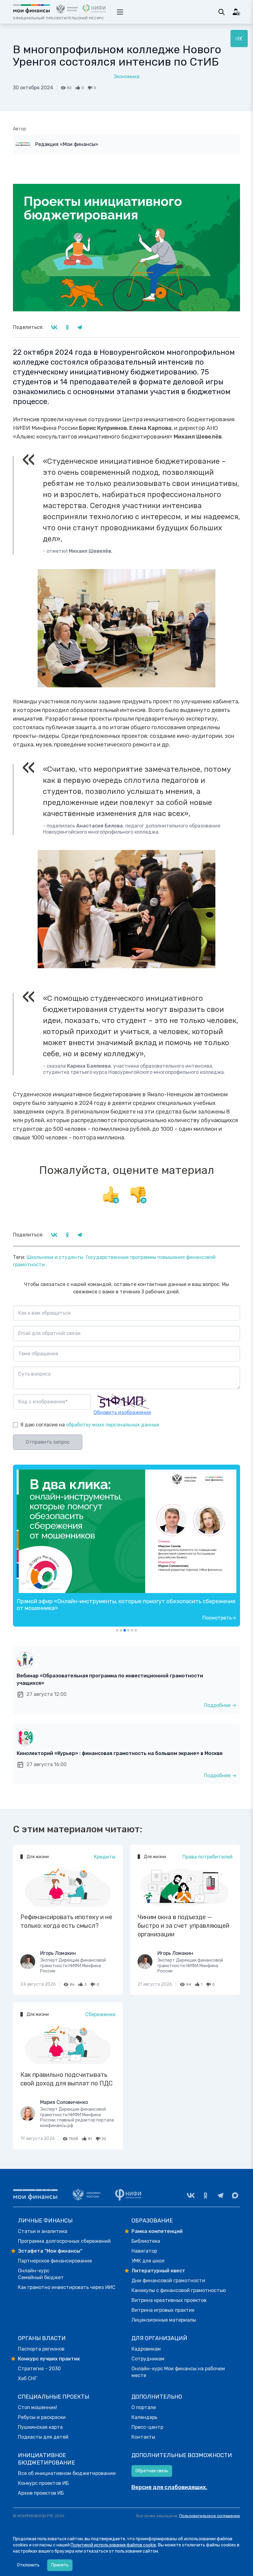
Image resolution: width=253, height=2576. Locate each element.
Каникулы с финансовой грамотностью (179, 2290)
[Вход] (236, 12)
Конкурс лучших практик (49, 2359)
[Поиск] (222, 12)
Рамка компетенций (157, 2231)
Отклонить (28, 2565)
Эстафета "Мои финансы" (50, 2251)
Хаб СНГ (27, 2378)
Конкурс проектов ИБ (43, 2483)
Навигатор (144, 2251)
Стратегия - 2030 (39, 2369)
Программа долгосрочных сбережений (64, 2241)
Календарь (144, 2417)
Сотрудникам (148, 2359)
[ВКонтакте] (191, 2195)
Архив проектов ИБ (41, 2493)
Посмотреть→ (219, 1618)
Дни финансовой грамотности (168, 2281)
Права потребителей (207, 1857)
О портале (144, 2407)
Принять (60, 2565)
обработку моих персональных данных (113, 1425)
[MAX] (235, 2195)
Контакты (143, 2437)
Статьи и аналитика (43, 2231)
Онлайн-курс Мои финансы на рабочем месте (178, 2372)
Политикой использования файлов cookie (113, 2545)
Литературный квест (158, 2271)
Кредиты (105, 1857)
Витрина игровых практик (163, 2310)
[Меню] (239, 38)
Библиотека (146, 2241)
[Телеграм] (220, 2195)
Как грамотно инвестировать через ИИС (67, 2287)
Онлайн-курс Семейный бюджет (41, 2274)
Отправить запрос (48, 1442)
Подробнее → (220, 1705)
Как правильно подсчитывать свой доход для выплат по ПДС (66, 2079)
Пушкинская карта (40, 2427)
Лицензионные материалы (164, 2320)
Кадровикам (146, 2349)
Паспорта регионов (41, 2349)
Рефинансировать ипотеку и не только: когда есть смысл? (66, 1921)
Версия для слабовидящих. (169, 2487)
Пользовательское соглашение (210, 2516)
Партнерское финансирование (55, 2261)
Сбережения (100, 2014)
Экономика (126, 77)
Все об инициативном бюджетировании (67, 2473)
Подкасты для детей (43, 2437)
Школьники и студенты (55, 1257)
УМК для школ (148, 2261)
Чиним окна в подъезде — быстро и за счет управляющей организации (183, 1926)
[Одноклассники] (205, 2195)
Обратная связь (152, 2471)
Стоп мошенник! (37, 2407)
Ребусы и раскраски (42, 2417)
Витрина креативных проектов (169, 2300)
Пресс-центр (147, 2427)
